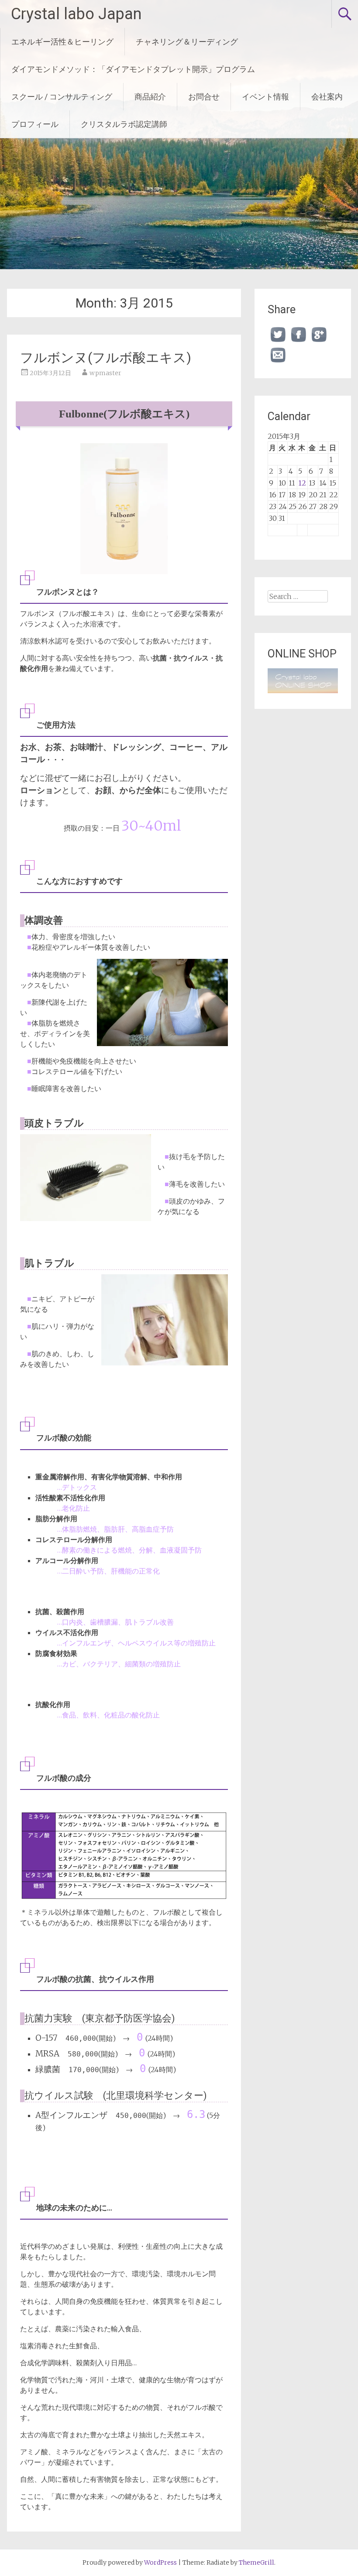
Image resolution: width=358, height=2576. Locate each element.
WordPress (160, 2562)
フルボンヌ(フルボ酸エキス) (106, 357)
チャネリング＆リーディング (187, 42)
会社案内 (327, 97)
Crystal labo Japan (76, 14)
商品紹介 (150, 97)
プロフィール (35, 124)
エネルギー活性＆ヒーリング (62, 42)
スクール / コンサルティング (62, 97)
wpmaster (105, 373)
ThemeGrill (256, 2562)
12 (302, 483)
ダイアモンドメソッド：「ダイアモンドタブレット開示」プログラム (133, 69)
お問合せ (204, 97)
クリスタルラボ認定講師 (124, 124)
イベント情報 (265, 97)
